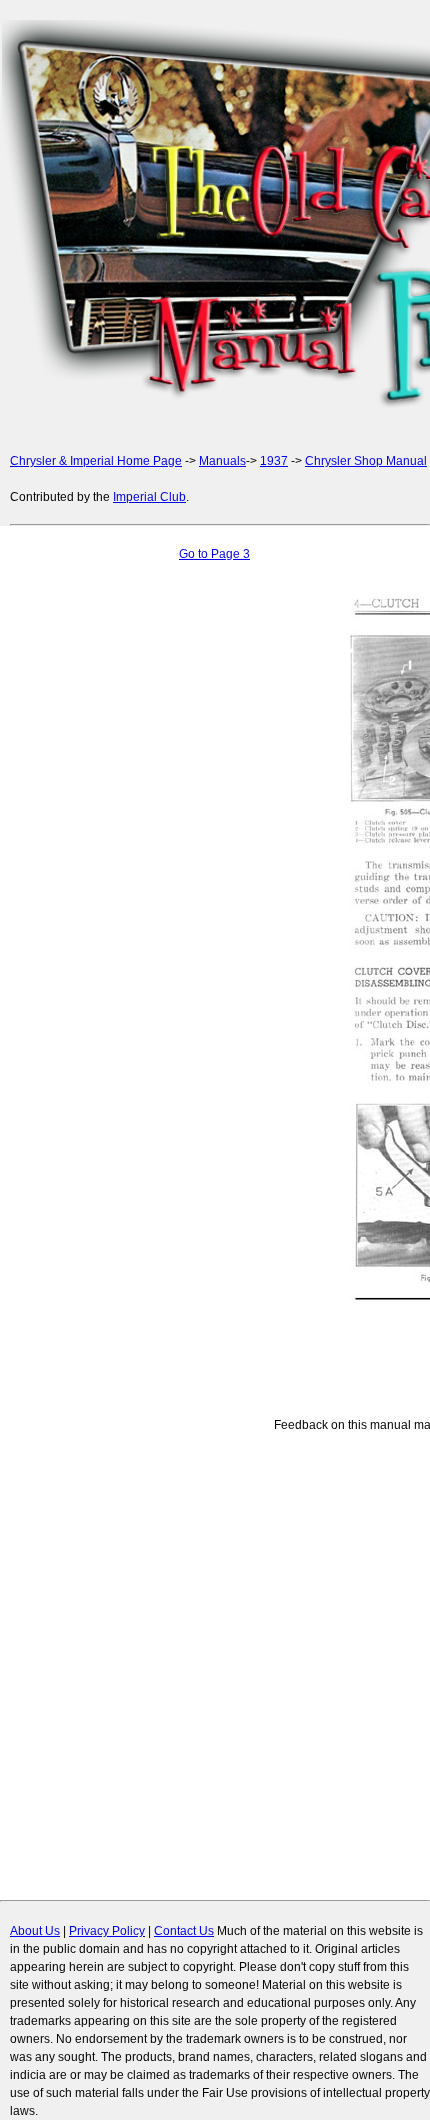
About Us (35, 1931)
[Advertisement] (215, 217)
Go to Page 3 (214, 554)
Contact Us (184, 1931)
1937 (274, 461)
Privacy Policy (107, 1931)
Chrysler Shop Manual (366, 461)
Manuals (222, 461)
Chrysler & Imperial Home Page (96, 461)
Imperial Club (149, 497)
